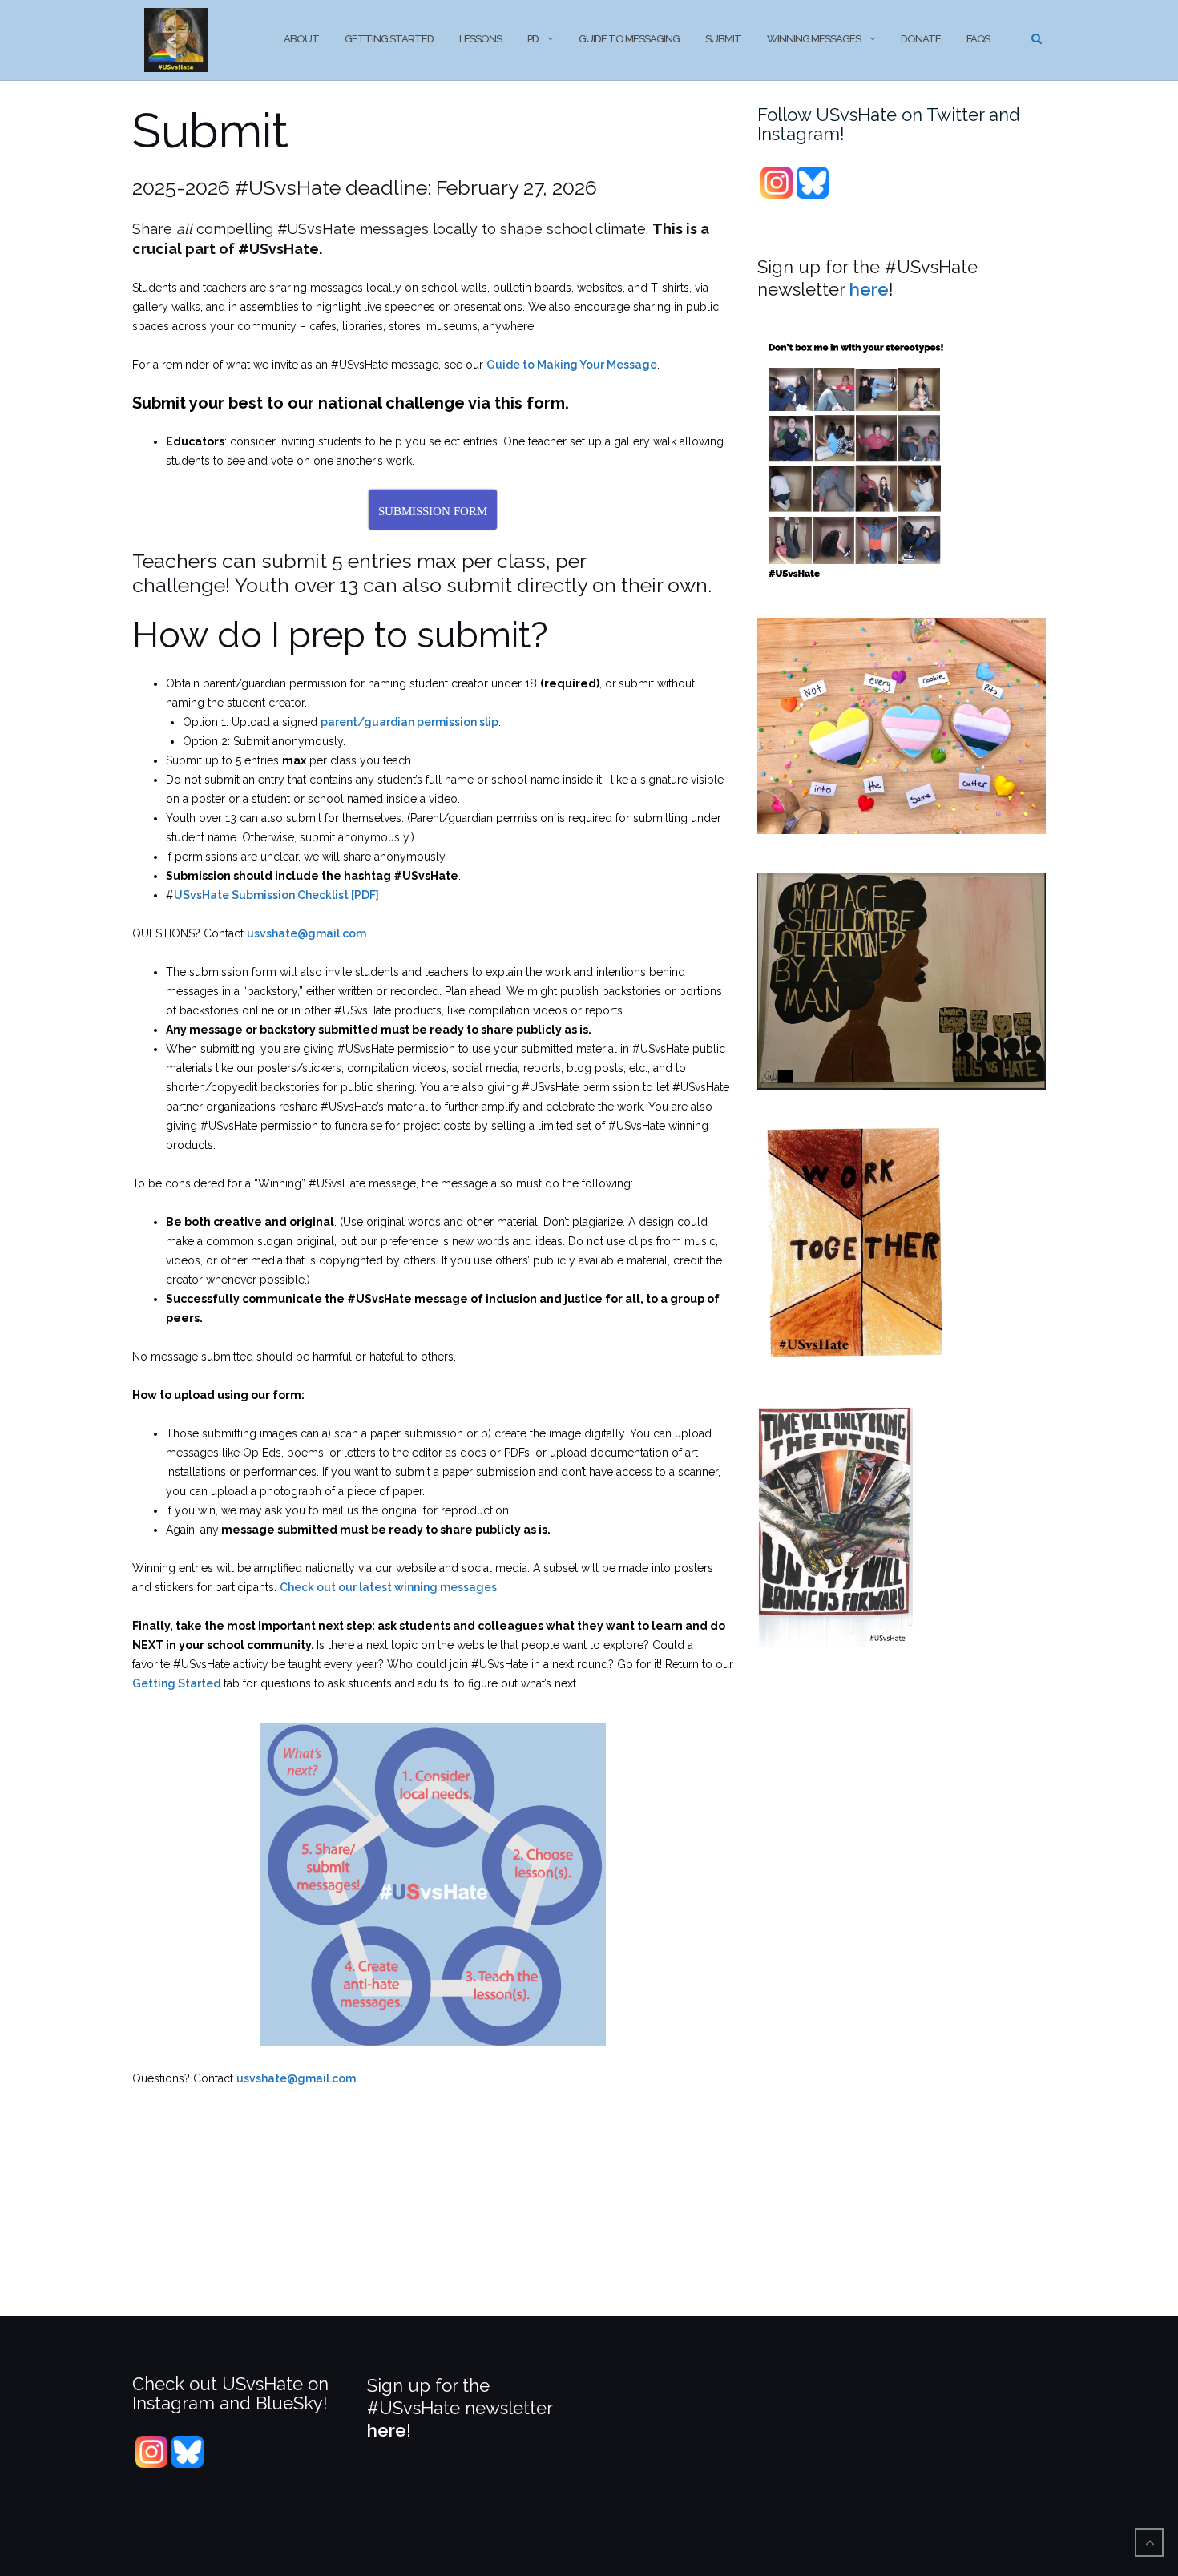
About (301, 39)
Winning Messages (814, 39)
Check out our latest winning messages (388, 1587)
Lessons (480, 39)
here (869, 289)
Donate (921, 39)
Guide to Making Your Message (572, 365)
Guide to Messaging (629, 39)
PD (533, 39)
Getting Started (389, 39)
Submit (723, 39)
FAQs (978, 39)
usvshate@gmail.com (307, 933)
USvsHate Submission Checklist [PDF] (276, 895)
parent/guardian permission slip (409, 722)
